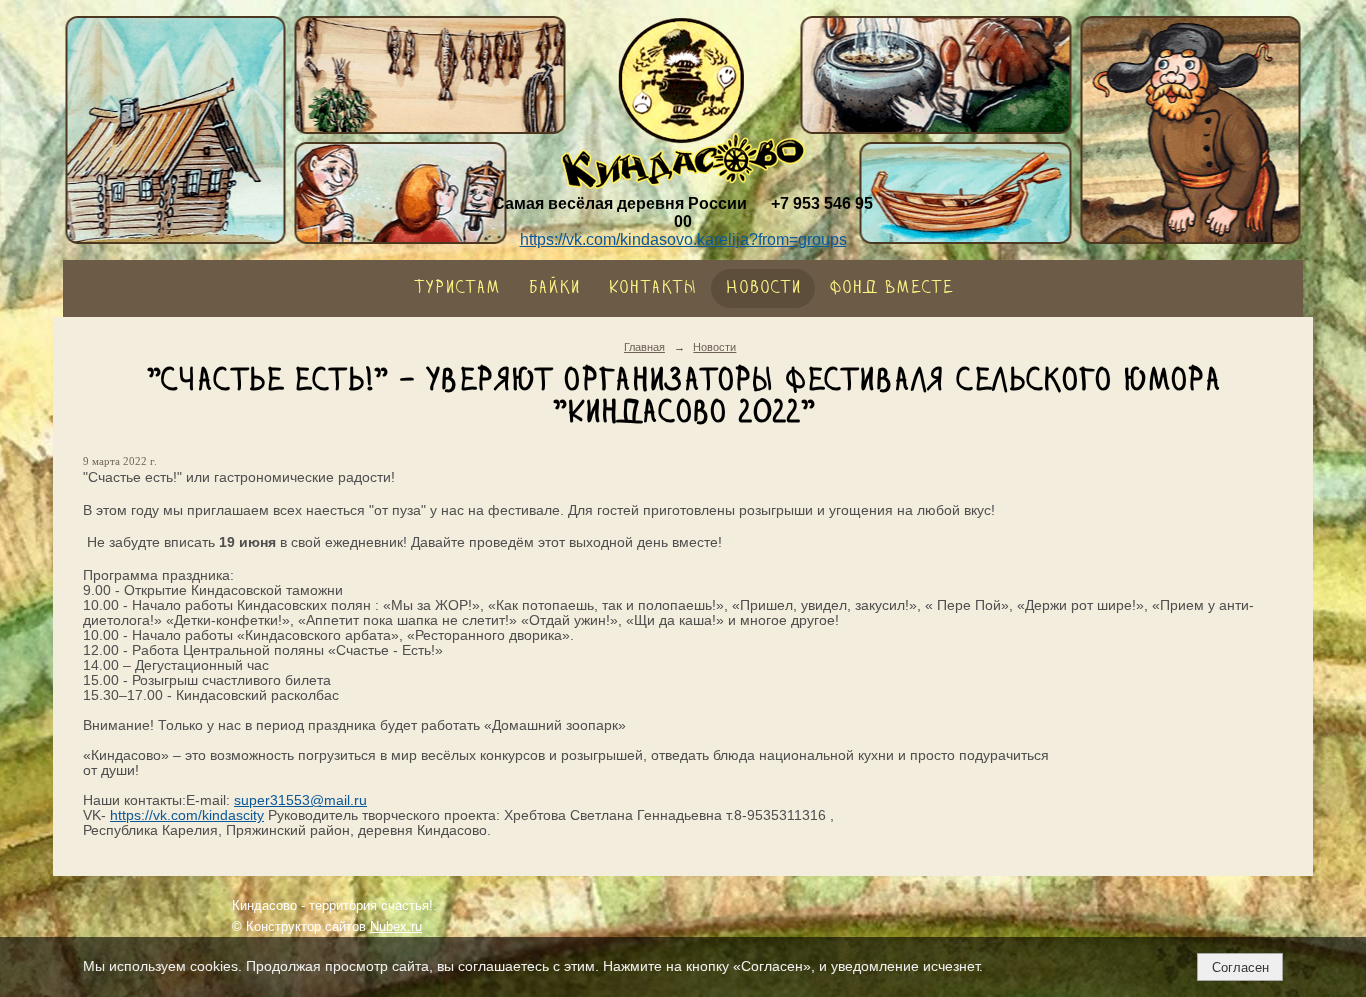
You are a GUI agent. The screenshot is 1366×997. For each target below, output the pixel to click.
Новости (763, 288)
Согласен (1240, 967)
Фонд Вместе (891, 288)
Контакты (652, 288)
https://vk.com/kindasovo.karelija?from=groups (683, 239)
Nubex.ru (396, 927)
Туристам (457, 288)
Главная (644, 347)
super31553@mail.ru (300, 800)
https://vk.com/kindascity (187, 815)
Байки (554, 288)
